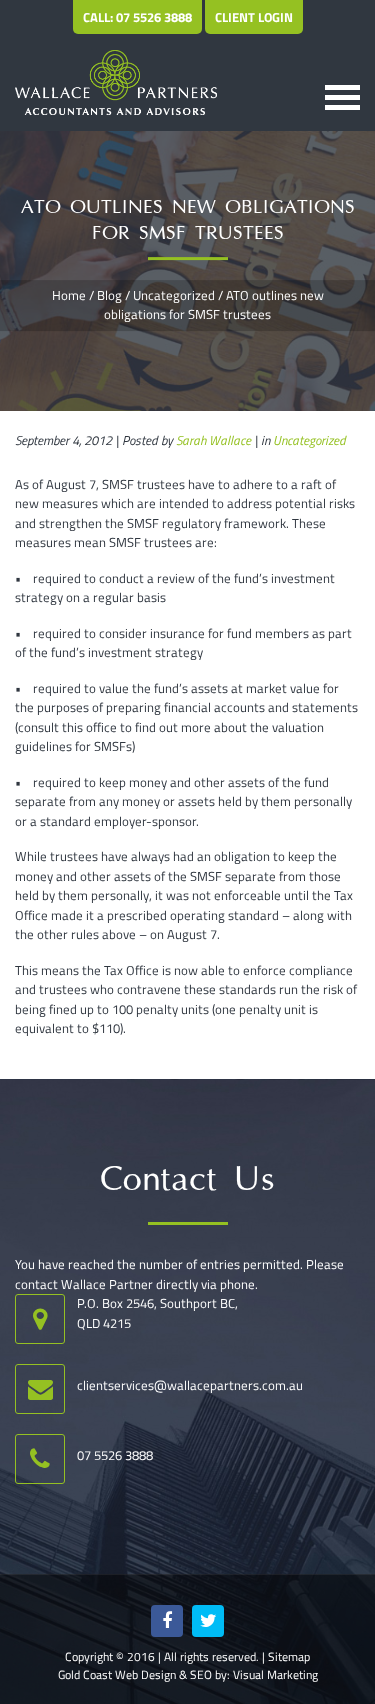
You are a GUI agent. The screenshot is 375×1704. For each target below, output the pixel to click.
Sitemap (289, 1657)
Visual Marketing (275, 1675)
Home (69, 295)
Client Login (254, 17)
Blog (109, 295)
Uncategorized (174, 295)
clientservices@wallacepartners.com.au (190, 1385)
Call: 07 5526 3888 (137, 17)
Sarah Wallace (213, 440)
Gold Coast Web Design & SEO (135, 1675)
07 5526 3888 (115, 1455)
